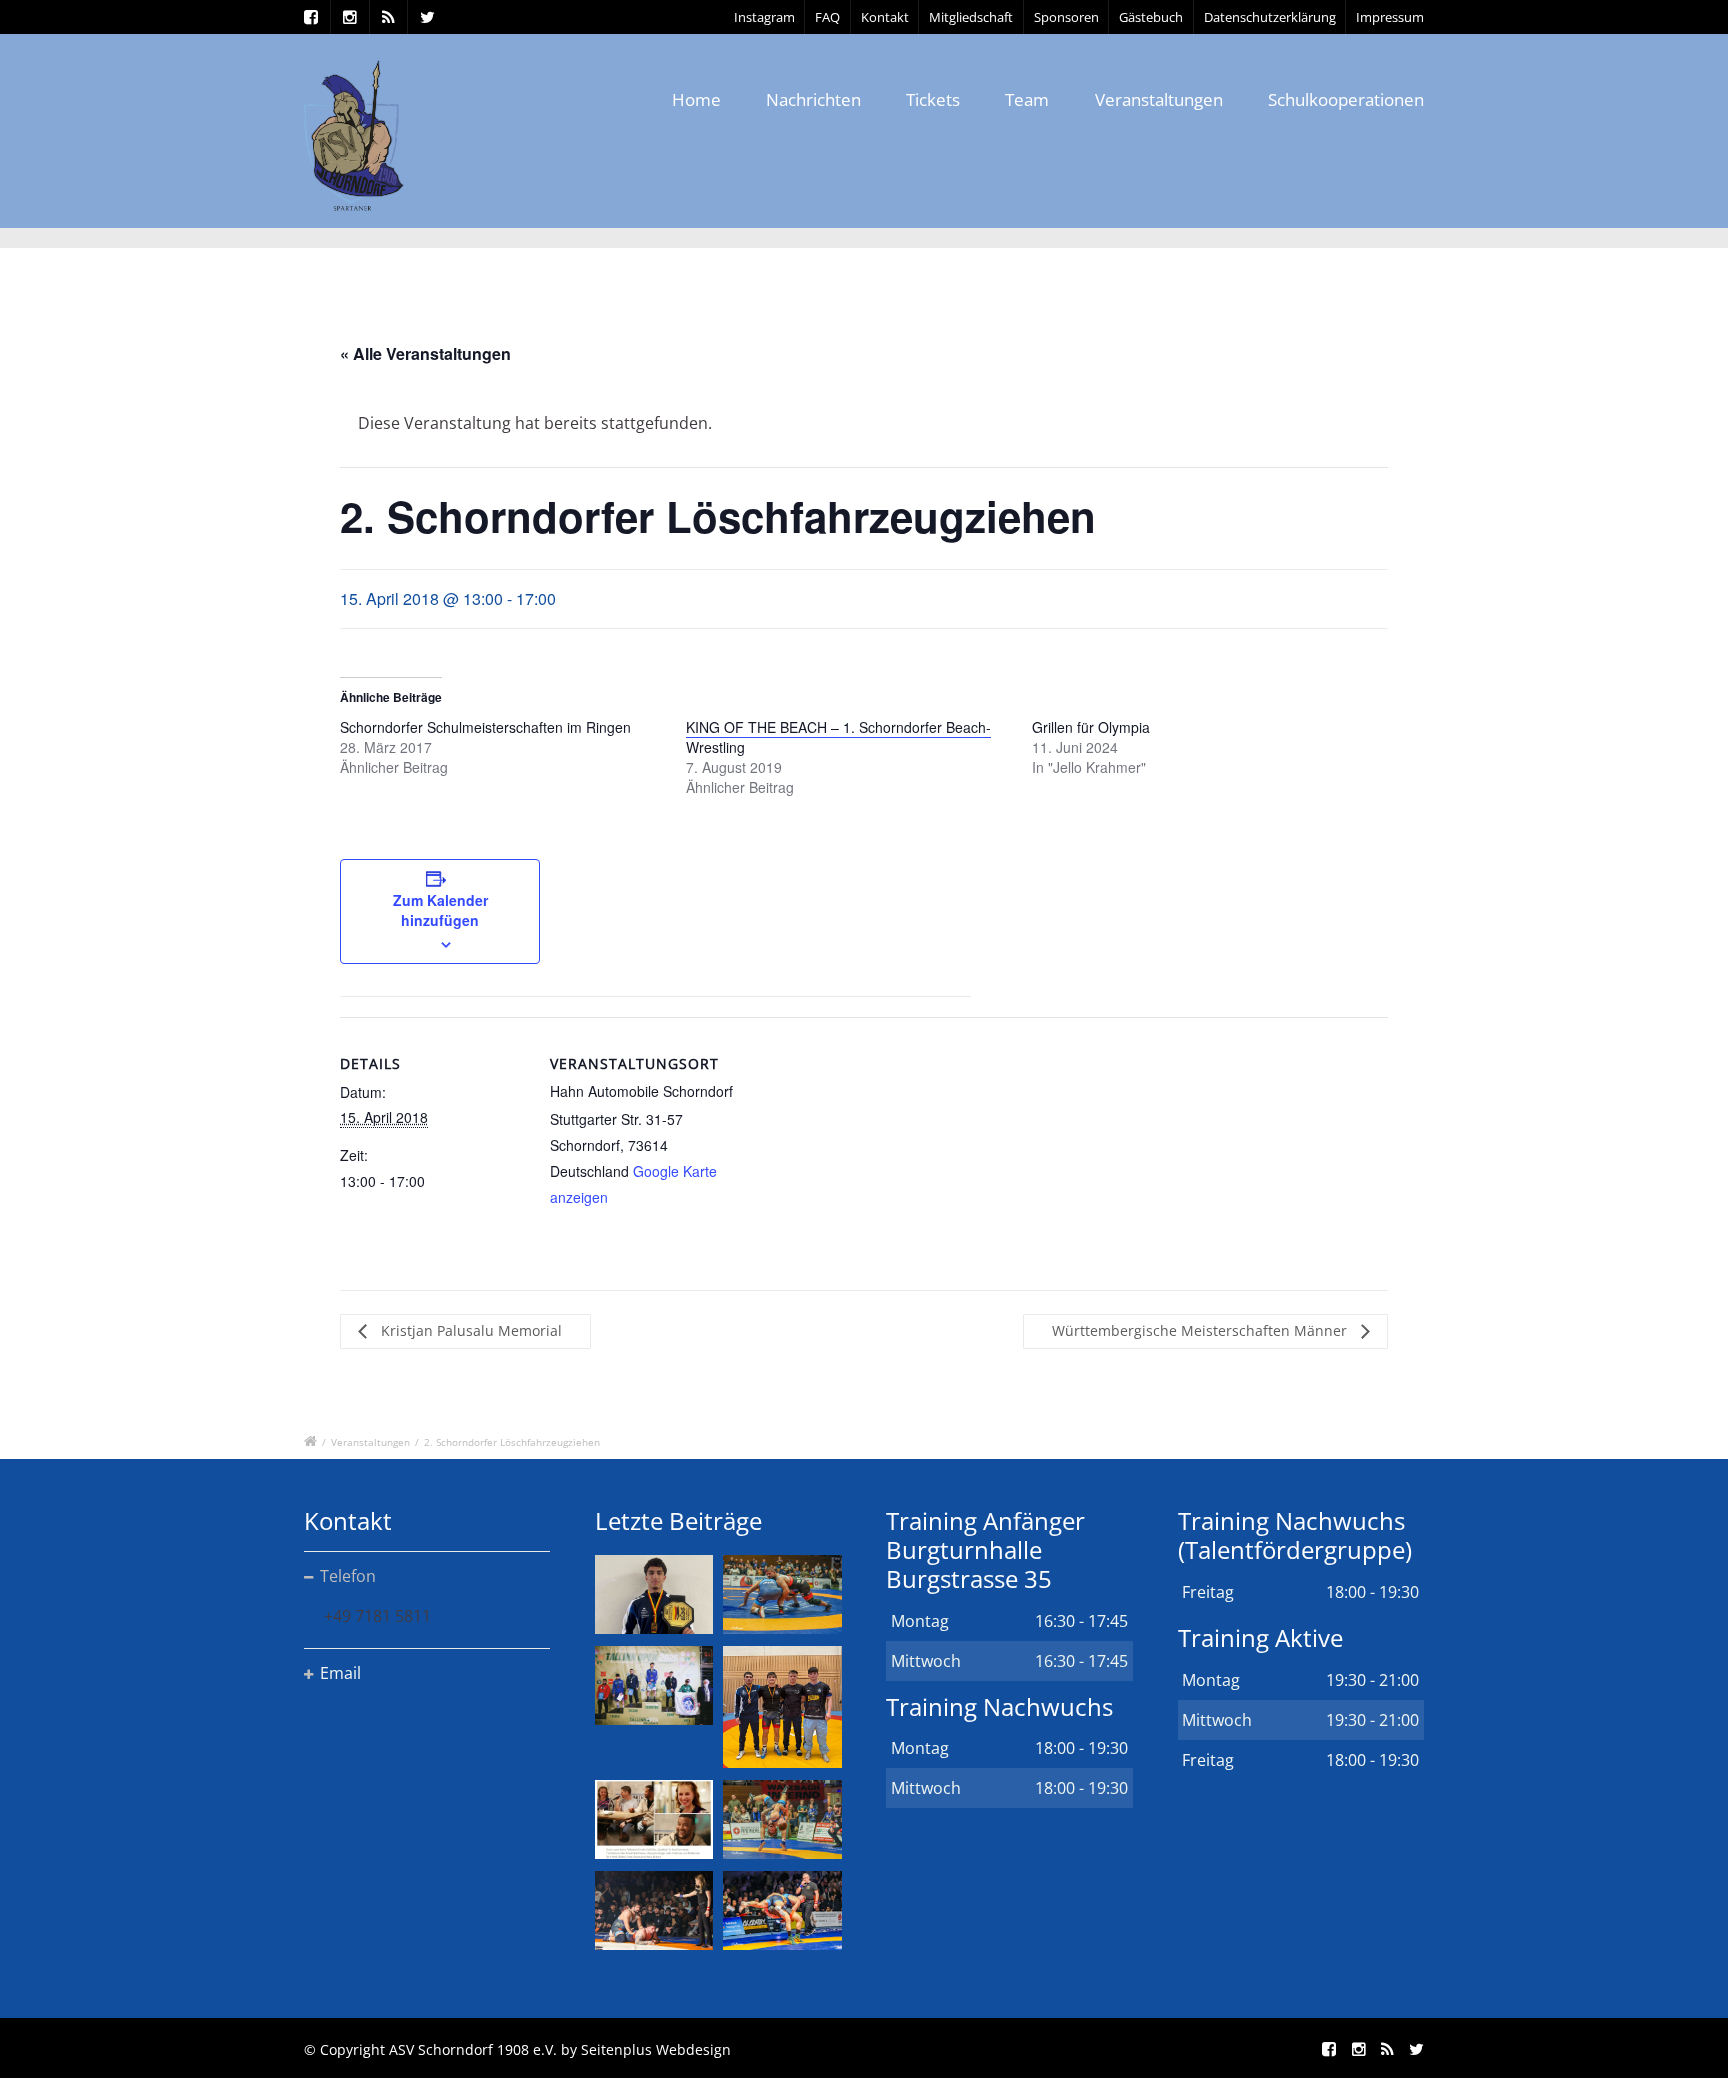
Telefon (348, 1576)
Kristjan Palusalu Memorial (469, 1330)
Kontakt (885, 17)
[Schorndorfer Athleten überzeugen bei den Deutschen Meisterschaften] (654, 1594)
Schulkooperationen (1346, 99)
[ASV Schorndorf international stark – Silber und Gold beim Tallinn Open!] (654, 1685)
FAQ (827, 17)
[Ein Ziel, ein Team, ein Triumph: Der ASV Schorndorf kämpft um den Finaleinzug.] (782, 1910)
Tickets (933, 99)
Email (340, 1673)
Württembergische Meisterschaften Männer (1201, 1330)
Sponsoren (1066, 17)
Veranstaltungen (1159, 99)
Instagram (764, 17)
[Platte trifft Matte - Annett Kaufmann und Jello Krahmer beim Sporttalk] (654, 1819)
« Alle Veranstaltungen (425, 353)
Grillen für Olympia (1091, 727)
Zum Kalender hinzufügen (440, 910)
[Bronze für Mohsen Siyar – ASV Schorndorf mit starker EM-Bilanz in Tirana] (782, 1594)
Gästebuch (1151, 17)
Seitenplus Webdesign (656, 2049)
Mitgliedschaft (971, 17)
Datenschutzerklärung (1270, 17)
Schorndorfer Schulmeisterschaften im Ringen (485, 727)
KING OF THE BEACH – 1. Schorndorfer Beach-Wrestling (838, 737)
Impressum (1390, 17)
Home (696, 99)
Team (1027, 99)
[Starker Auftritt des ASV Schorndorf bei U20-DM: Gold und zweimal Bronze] (782, 1707)
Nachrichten (813, 99)
